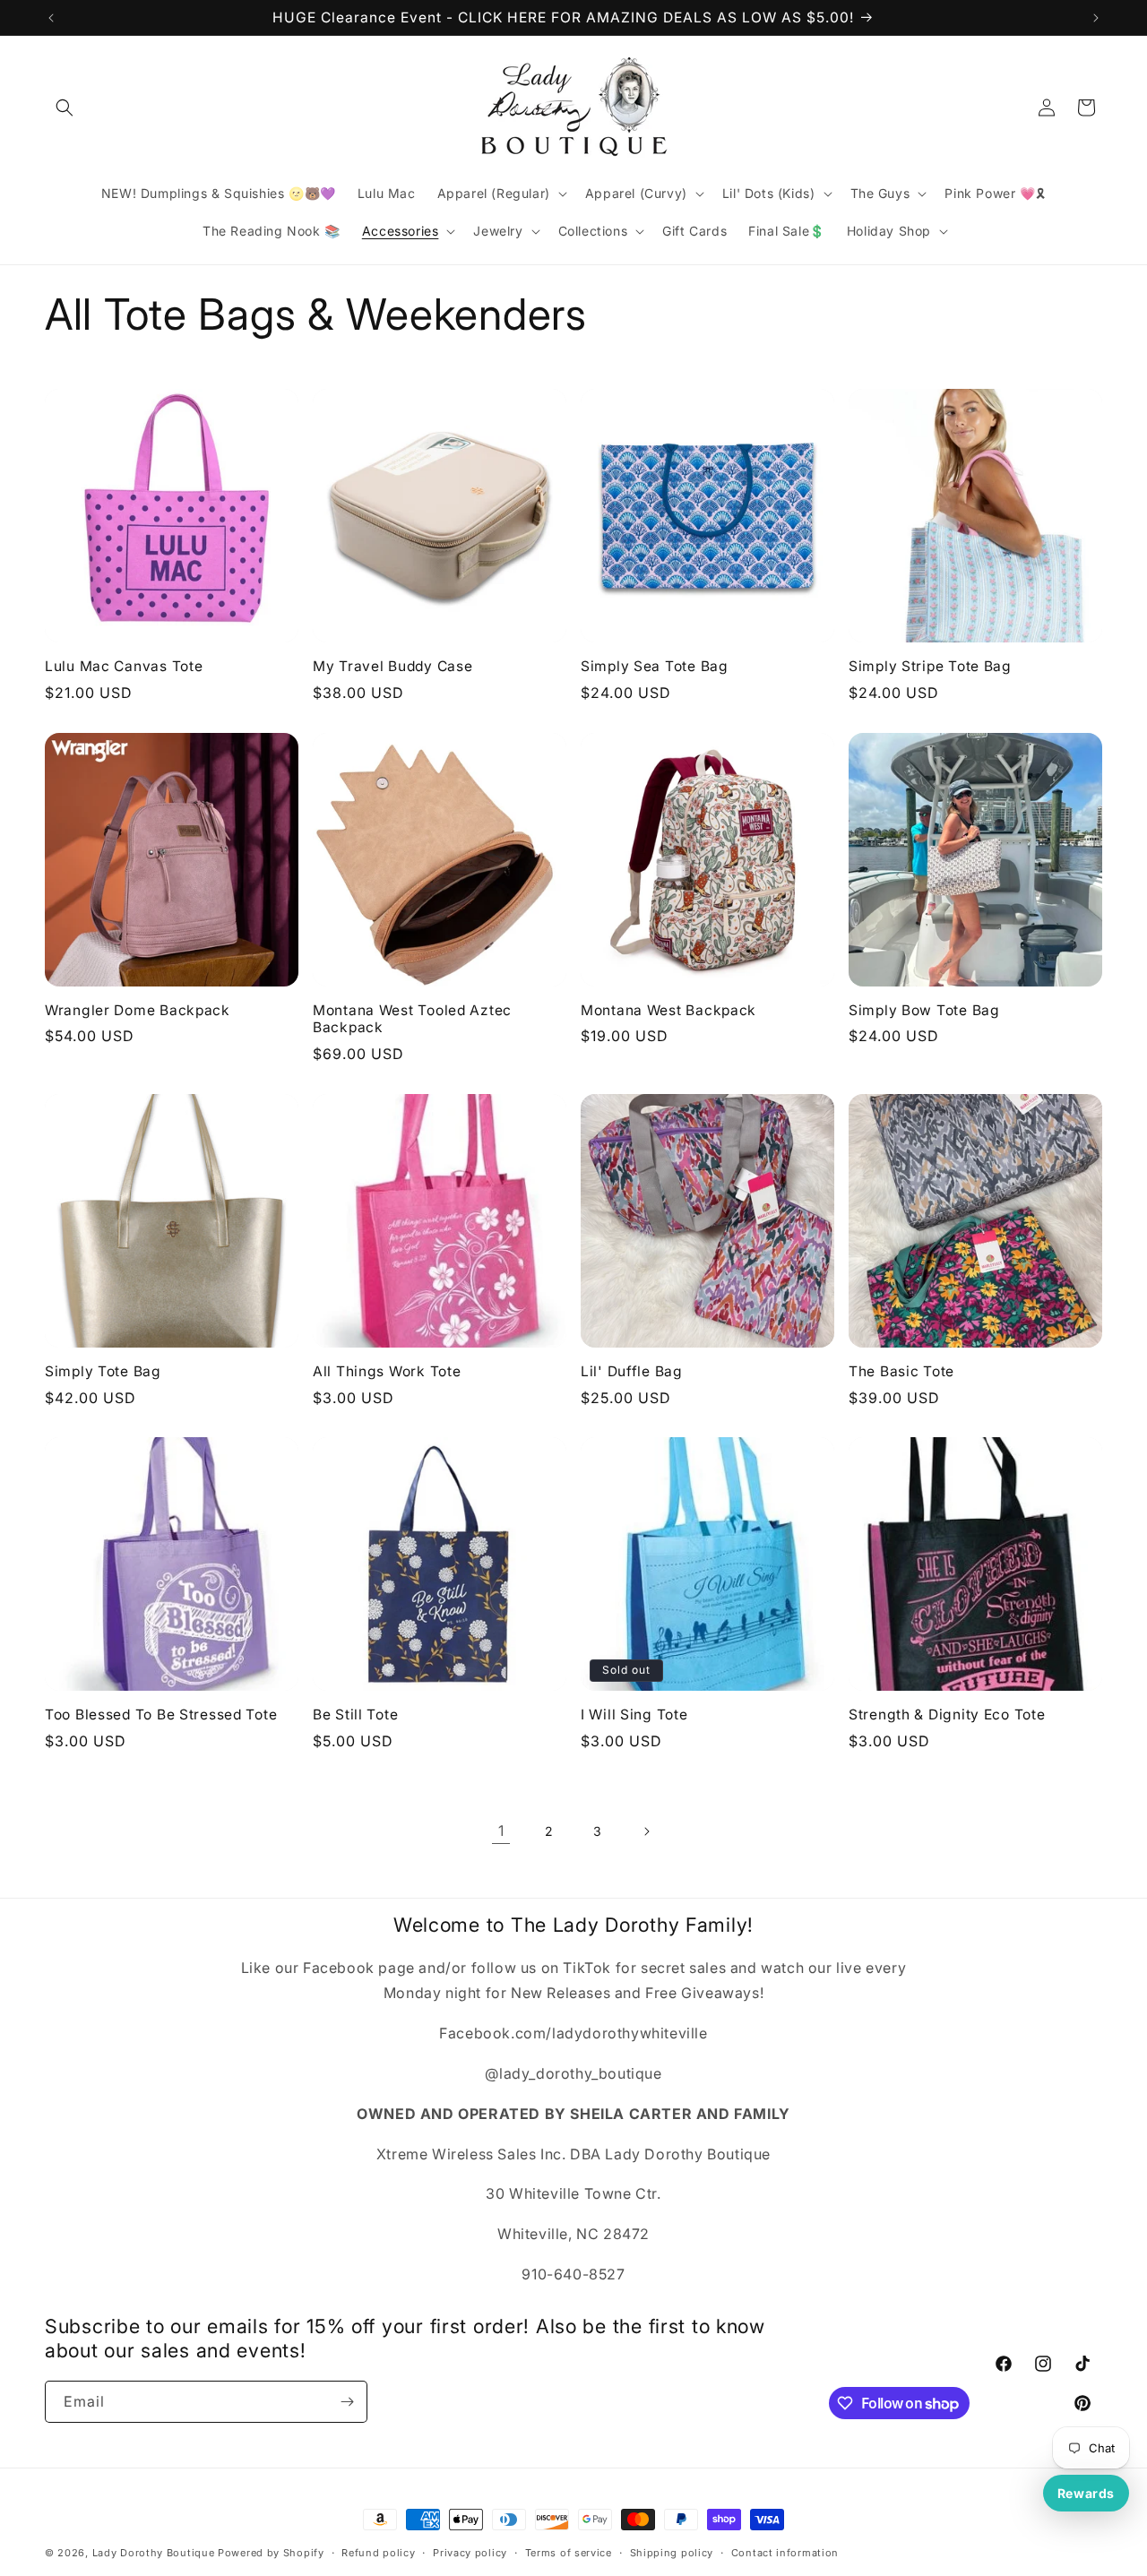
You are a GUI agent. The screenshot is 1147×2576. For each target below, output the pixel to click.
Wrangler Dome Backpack (138, 1010)
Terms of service (569, 2553)
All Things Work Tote (387, 1371)
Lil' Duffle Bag (632, 1371)
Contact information (785, 2553)
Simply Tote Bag (103, 1371)
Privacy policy (470, 2553)
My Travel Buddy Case (392, 666)
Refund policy (378, 2553)
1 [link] (501, 1831)
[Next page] (646, 1831)
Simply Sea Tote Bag (655, 666)
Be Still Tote (355, 1714)
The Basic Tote (901, 1371)
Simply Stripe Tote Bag (930, 666)
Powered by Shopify (271, 2553)
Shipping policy (672, 2553)
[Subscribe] (347, 2402)
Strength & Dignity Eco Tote (947, 1714)
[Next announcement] (1096, 18)
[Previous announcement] (51, 18)
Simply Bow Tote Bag (924, 1010)
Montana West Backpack (668, 1010)
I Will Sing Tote (634, 1714)
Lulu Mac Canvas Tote (124, 666)
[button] (65, 108)
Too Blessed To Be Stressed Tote (161, 1714)
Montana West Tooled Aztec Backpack (412, 1019)
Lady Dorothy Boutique (154, 2553)
